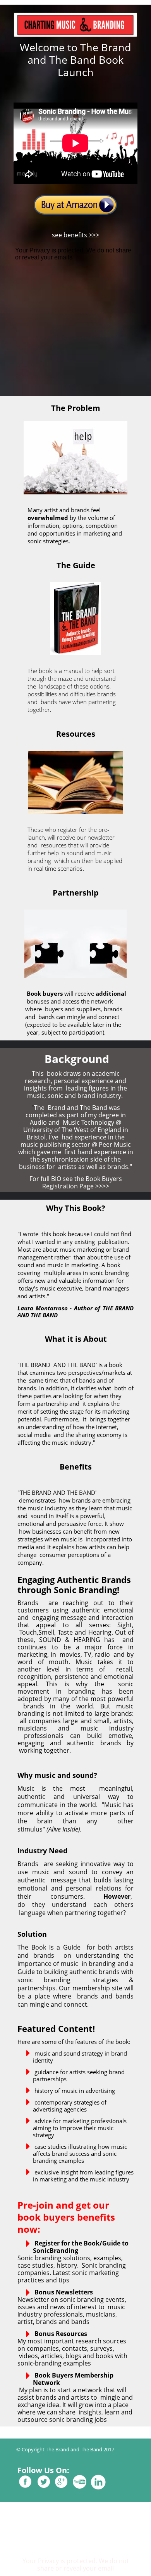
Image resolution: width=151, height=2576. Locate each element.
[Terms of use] (80, 2471)
